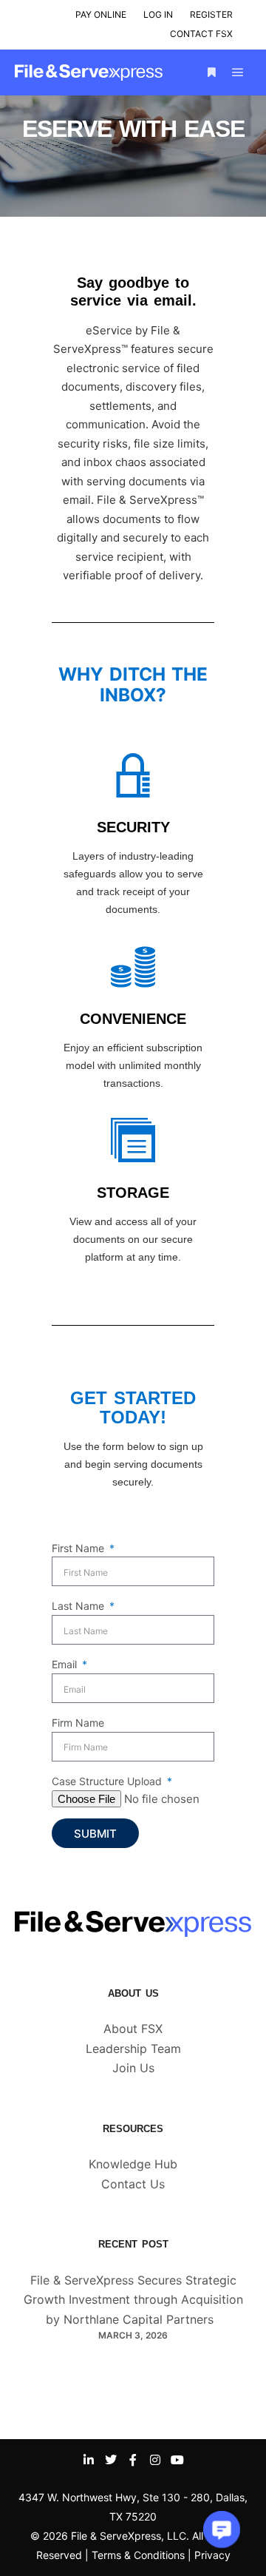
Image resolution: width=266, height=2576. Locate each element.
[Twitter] (111, 2460)
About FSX (133, 2029)
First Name (79, 1548)
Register (211, 14)
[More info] (211, 73)
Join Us (133, 2068)
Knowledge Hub (133, 2164)
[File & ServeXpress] (89, 73)
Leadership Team (133, 2049)
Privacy (212, 2555)
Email (66, 1664)
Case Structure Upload (108, 1781)
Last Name (79, 1606)
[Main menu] (238, 73)
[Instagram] (155, 2460)
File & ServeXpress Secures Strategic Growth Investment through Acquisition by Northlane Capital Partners (133, 2300)
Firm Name (78, 1723)
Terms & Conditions (138, 2555)
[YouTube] (177, 2460)
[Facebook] (133, 2460)
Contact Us (133, 2184)
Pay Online (101, 14)
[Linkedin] (89, 2460)
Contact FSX (201, 34)
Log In (158, 14)
